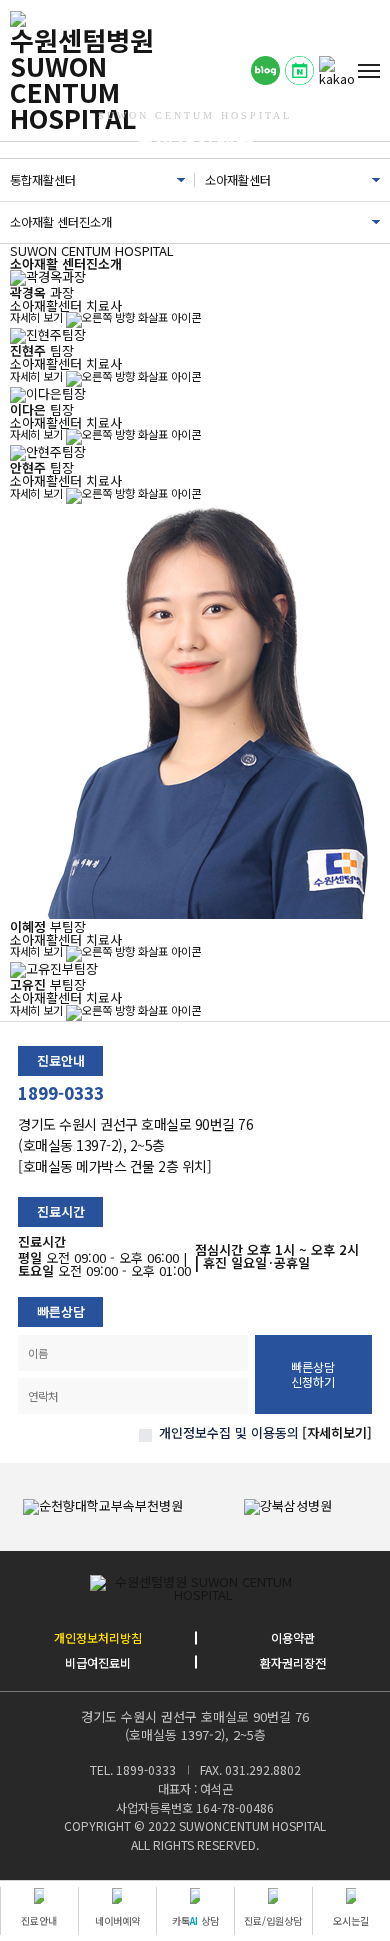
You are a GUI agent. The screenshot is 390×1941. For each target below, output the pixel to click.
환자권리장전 (293, 1663)
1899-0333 (61, 1093)
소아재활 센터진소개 (61, 222)
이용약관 (293, 1638)
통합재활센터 (43, 180)
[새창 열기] (265, 71)
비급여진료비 (98, 1663)
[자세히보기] (337, 1432)
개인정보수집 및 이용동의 (229, 1432)
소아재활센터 (238, 180)
